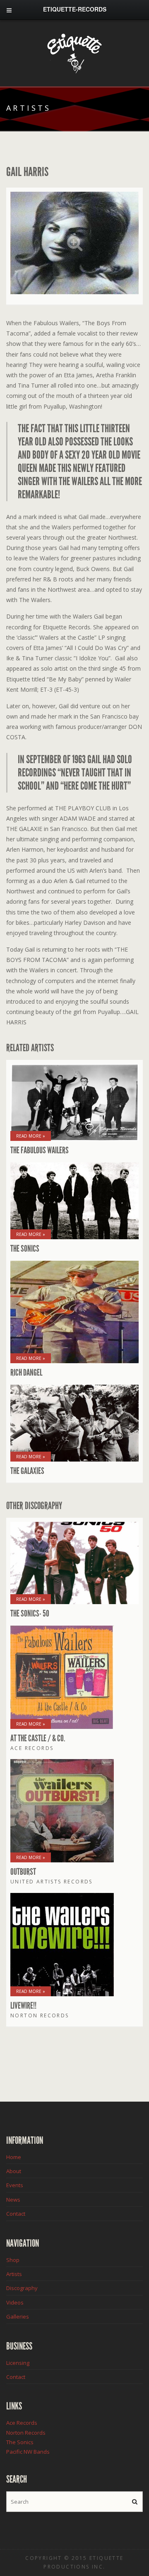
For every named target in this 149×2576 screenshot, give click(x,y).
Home (14, 2157)
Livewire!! (23, 2006)
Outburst (23, 1872)
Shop (13, 2260)
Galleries (18, 2316)
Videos (15, 2302)
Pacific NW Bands (28, 2452)
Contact (16, 2214)
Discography (22, 2288)
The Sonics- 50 (30, 1614)
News (13, 2200)
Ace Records (22, 2423)
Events (15, 2185)
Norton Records (26, 2433)
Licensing (18, 2363)
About (14, 2171)
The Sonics (25, 1249)
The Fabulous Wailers (40, 1150)
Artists (14, 2274)
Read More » (31, 1136)
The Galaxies (27, 1471)
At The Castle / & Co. (38, 1738)
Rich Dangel (26, 1373)
